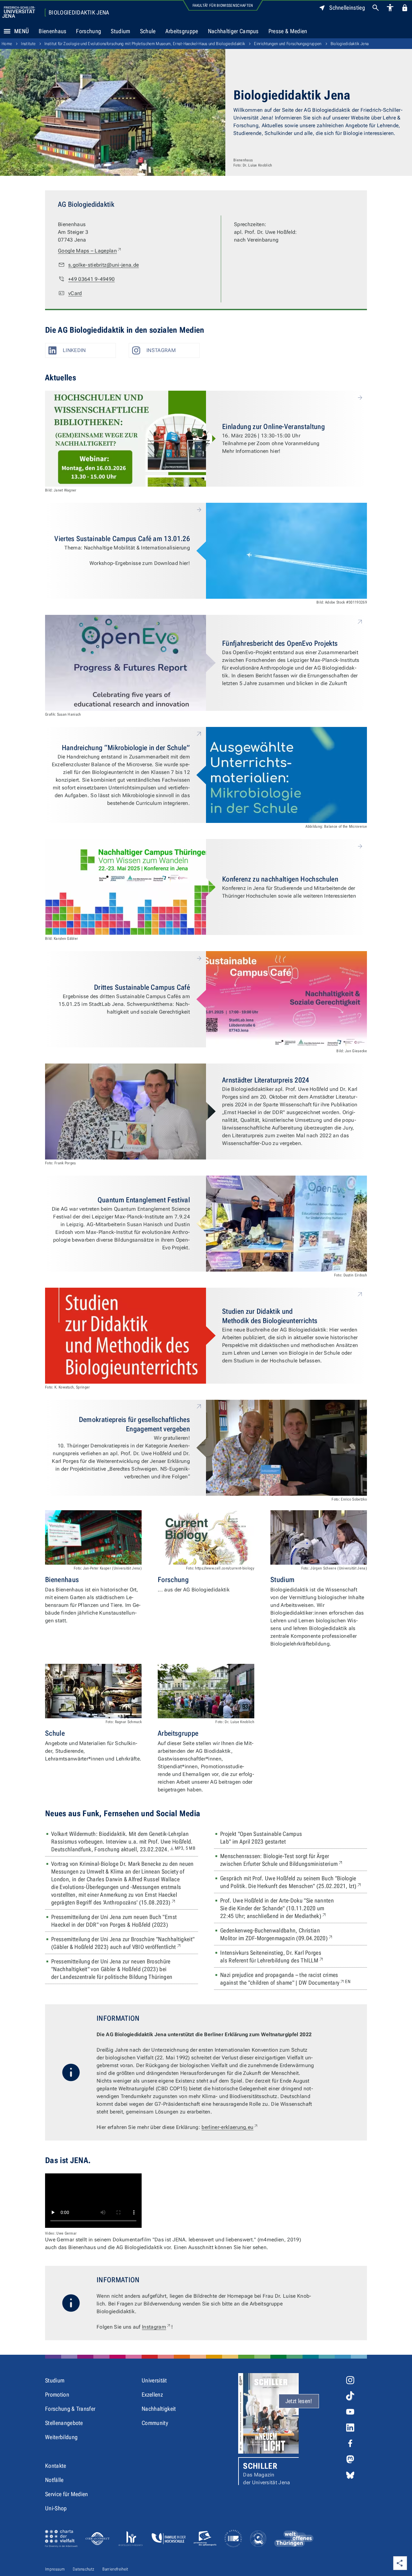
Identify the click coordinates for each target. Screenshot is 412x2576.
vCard (75, 293)
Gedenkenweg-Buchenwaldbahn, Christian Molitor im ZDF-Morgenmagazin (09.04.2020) (292, 1934)
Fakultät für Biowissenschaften (223, 5)
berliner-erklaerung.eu (230, 2127)
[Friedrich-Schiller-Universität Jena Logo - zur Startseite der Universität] (19, 12)
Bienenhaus (52, 31)
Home (7, 44)
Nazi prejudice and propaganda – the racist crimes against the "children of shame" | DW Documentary (294, 1979)
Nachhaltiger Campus (233, 31)
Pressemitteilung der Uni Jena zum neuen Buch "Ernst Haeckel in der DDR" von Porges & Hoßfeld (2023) (114, 1921)
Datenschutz (84, 2569)
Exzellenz (152, 2395)
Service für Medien (67, 2494)
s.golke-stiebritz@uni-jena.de (103, 265)
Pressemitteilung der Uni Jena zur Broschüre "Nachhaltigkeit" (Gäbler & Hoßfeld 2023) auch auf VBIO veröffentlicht (125, 1943)
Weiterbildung (61, 2437)
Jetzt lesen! (299, 2401)
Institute (28, 44)
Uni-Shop (56, 2508)
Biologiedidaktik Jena (79, 13)
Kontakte (56, 2466)
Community (155, 2423)
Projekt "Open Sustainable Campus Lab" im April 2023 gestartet (261, 1838)
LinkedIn (74, 350)
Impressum (55, 2569)
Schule (148, 31)
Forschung (89, 31)
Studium (120, 31)
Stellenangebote (64, 2423)
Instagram (161, 350)
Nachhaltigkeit (159, 2409)
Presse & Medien (288, 31)
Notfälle (54, 2480)
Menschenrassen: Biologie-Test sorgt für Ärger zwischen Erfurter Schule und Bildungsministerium (294, 1860)
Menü (22, 31)
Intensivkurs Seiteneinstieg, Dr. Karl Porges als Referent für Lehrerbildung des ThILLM (287, 1956)
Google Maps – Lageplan (90, 251)
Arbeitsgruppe (182, 31)
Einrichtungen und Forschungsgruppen (288, 44)
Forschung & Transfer (70, 2409)
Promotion (57, 2395)
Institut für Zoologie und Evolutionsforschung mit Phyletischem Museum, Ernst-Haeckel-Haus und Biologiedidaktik (145, 44)
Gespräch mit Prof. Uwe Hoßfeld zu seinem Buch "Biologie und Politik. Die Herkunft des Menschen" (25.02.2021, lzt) (294, 1882)
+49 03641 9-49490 (91, 279)
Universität (154, 2380)
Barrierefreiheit (115, 2569)
